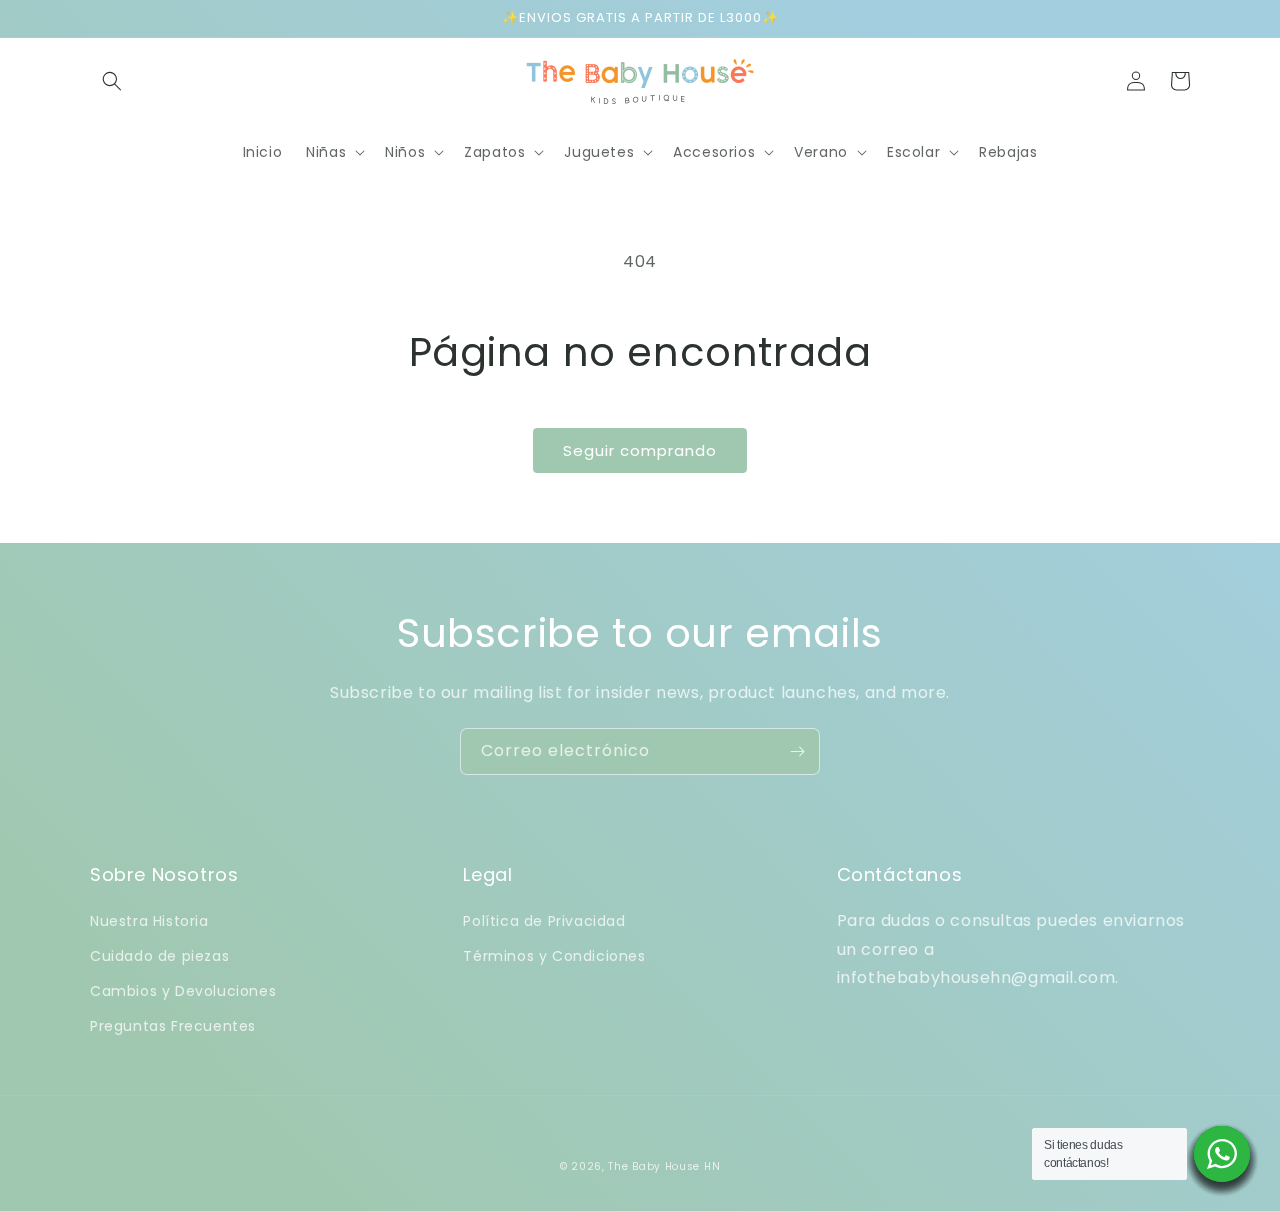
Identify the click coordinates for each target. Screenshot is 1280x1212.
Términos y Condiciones (554, 956)
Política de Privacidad (544, 921)
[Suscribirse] (797, 751)
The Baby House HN (664, 1166)
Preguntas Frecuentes (173, 1026)
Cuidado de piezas (159, 956)
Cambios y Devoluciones (183, 991)
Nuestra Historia (149, 921)
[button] (112, 81)
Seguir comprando (640, 450)
